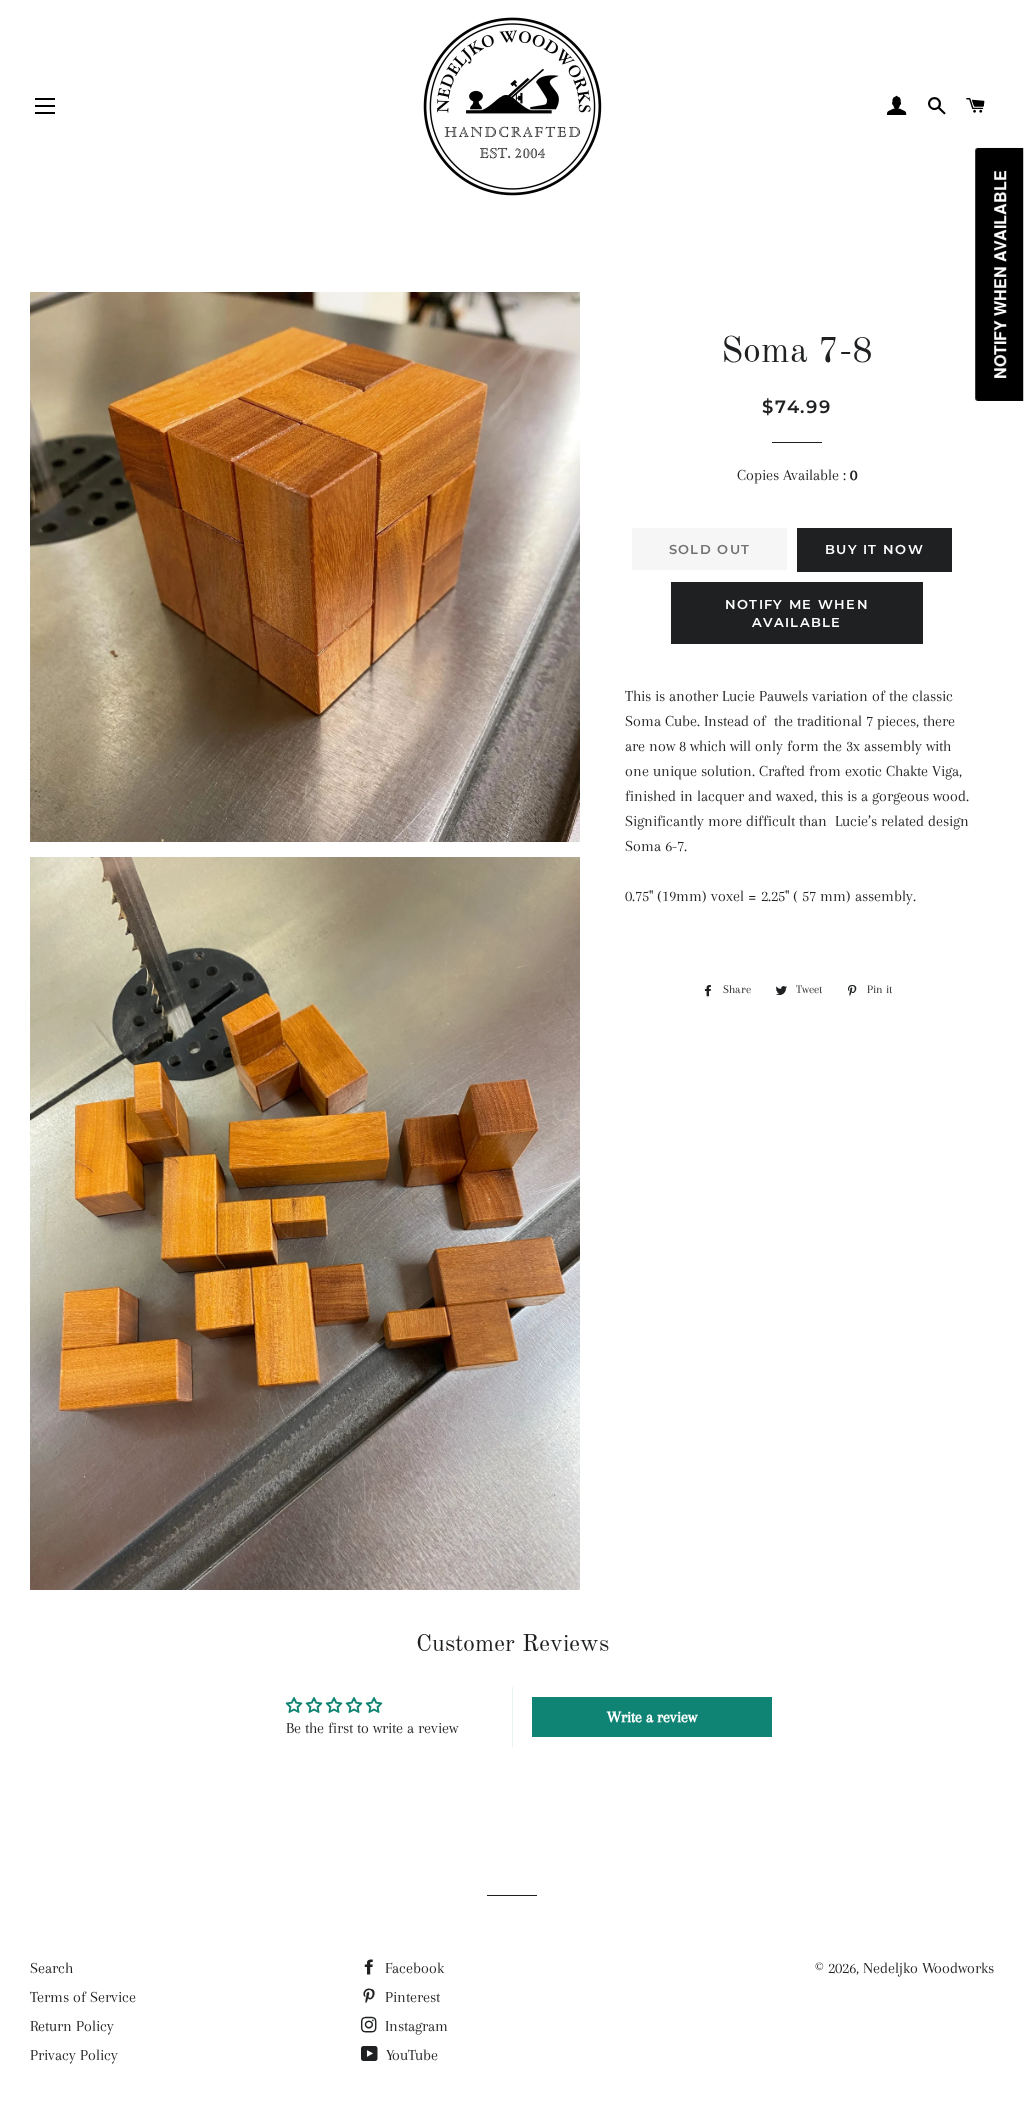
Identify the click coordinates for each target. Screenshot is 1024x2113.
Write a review (652, 1717)
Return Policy (72, 2026)
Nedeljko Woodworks (928, 1968)
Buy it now (874, 549)
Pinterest (410, 1997)
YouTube (410, 2055)
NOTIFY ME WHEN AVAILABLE (797, 613)
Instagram (414, 2026)
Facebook (412, 1968)
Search (51, 1968)
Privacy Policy (74, 2055)
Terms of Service (83, 1997)
